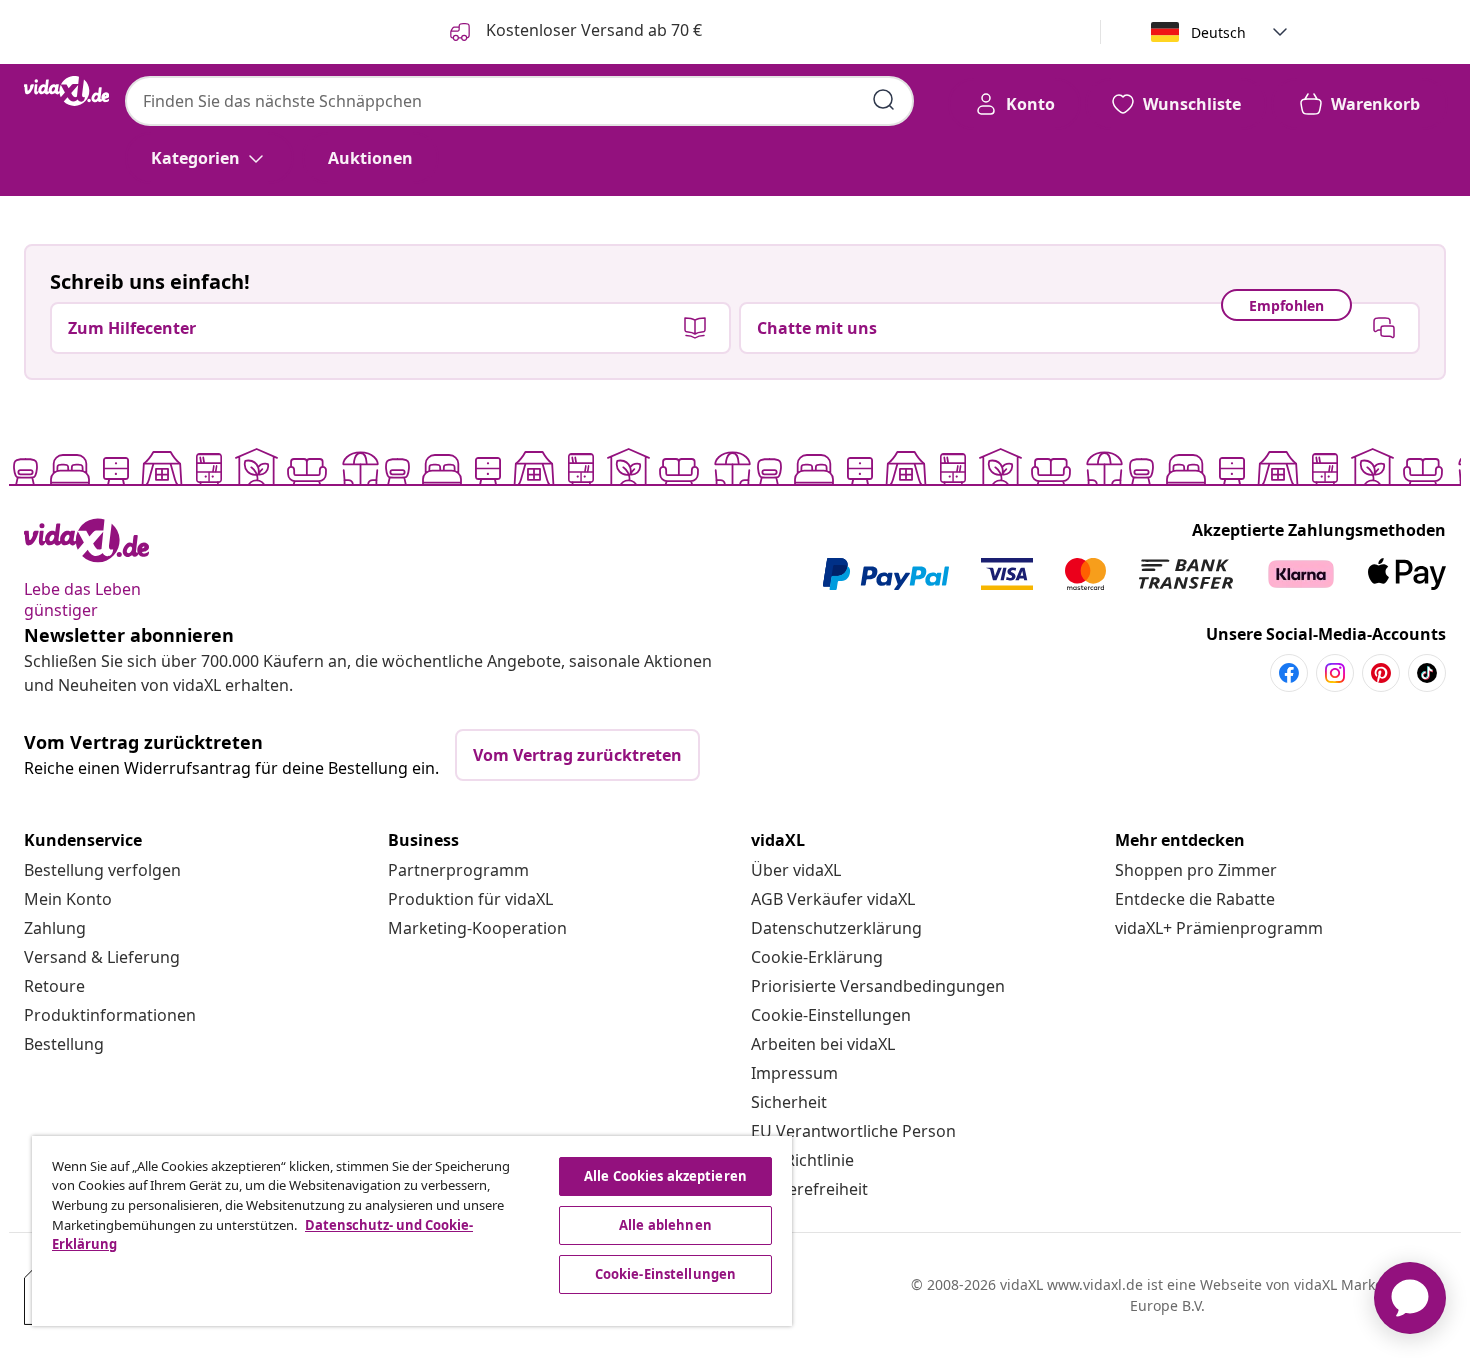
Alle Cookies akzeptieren (665, 1176)
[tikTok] (1427, 673)
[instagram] (1335, 673)
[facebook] (1289, 673)
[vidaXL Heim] (66, 91)
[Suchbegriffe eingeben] (884, 100)
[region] (412, 1231)
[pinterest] (1381, 673)
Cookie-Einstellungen (831, 1015)
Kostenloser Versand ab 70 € (592, 30)
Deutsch (1218, 32)
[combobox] (519, 101)
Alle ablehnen (665, 1225)
